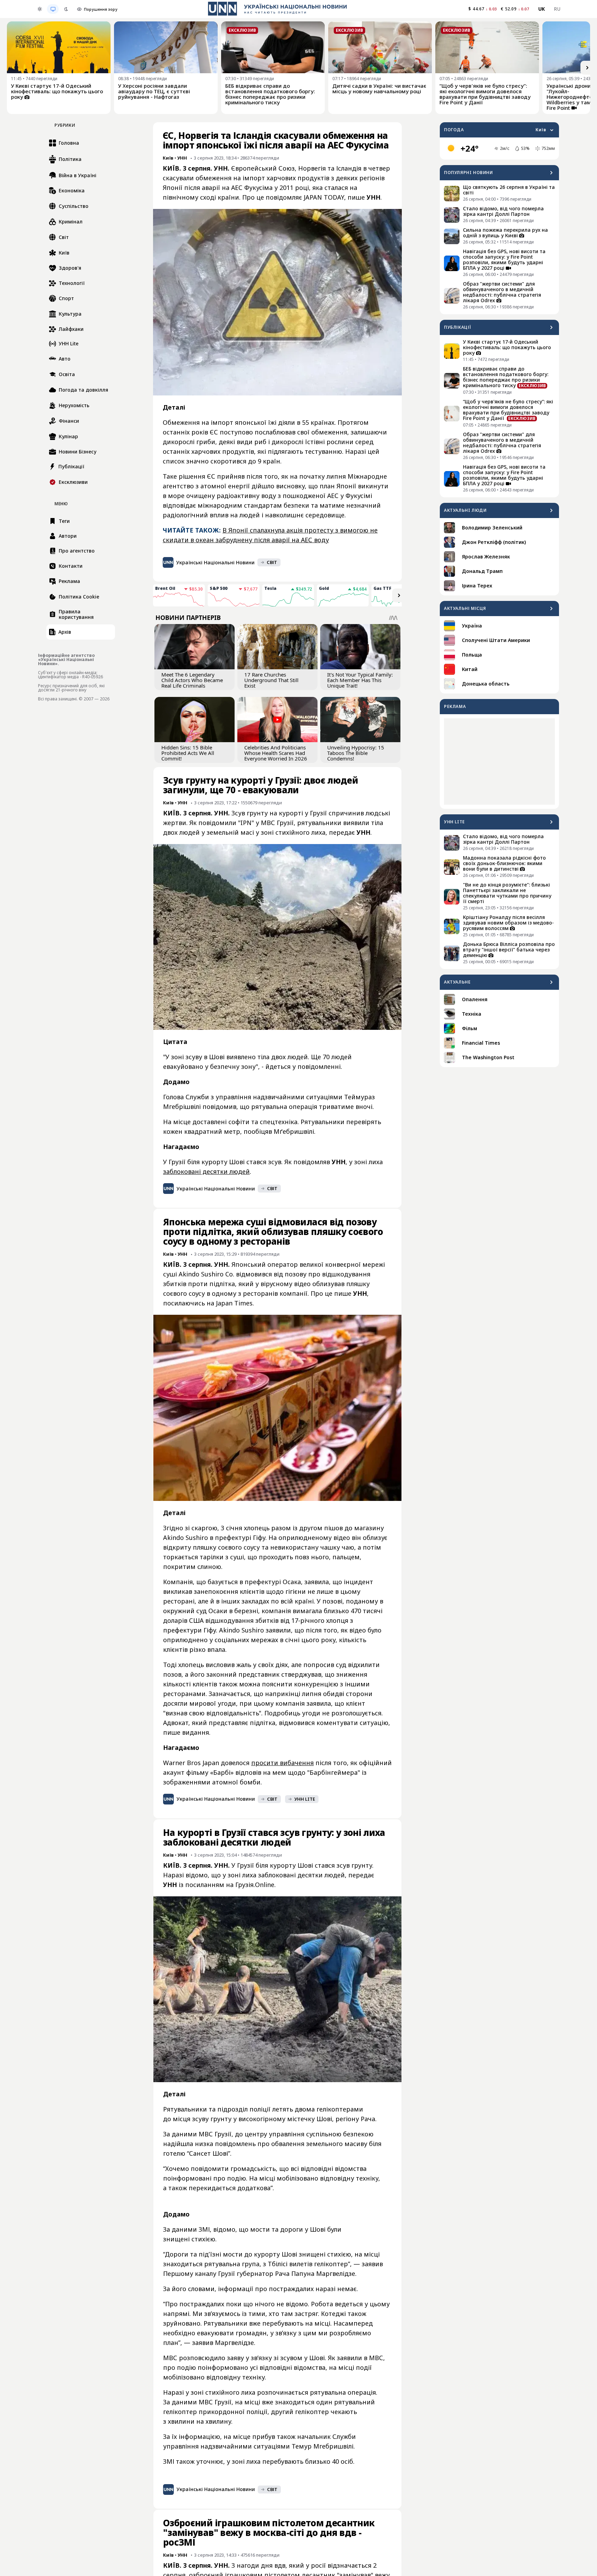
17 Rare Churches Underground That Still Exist (271, 680)
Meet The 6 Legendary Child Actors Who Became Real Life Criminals (192, 680)
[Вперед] (587, 68)
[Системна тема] (53, 9)
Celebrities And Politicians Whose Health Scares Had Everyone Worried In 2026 (276, 753)
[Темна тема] (66, 9)
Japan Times (234, 1303)
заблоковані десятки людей (206, 1171)
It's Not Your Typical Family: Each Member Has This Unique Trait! (360, 680)
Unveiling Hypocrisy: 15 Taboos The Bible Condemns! (356, 753)
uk (542, 9)
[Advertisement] (499, 762)
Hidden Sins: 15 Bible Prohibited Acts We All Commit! (188, 753)
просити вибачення (282, 1763)
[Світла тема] (40, 9)
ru (557, 9)
